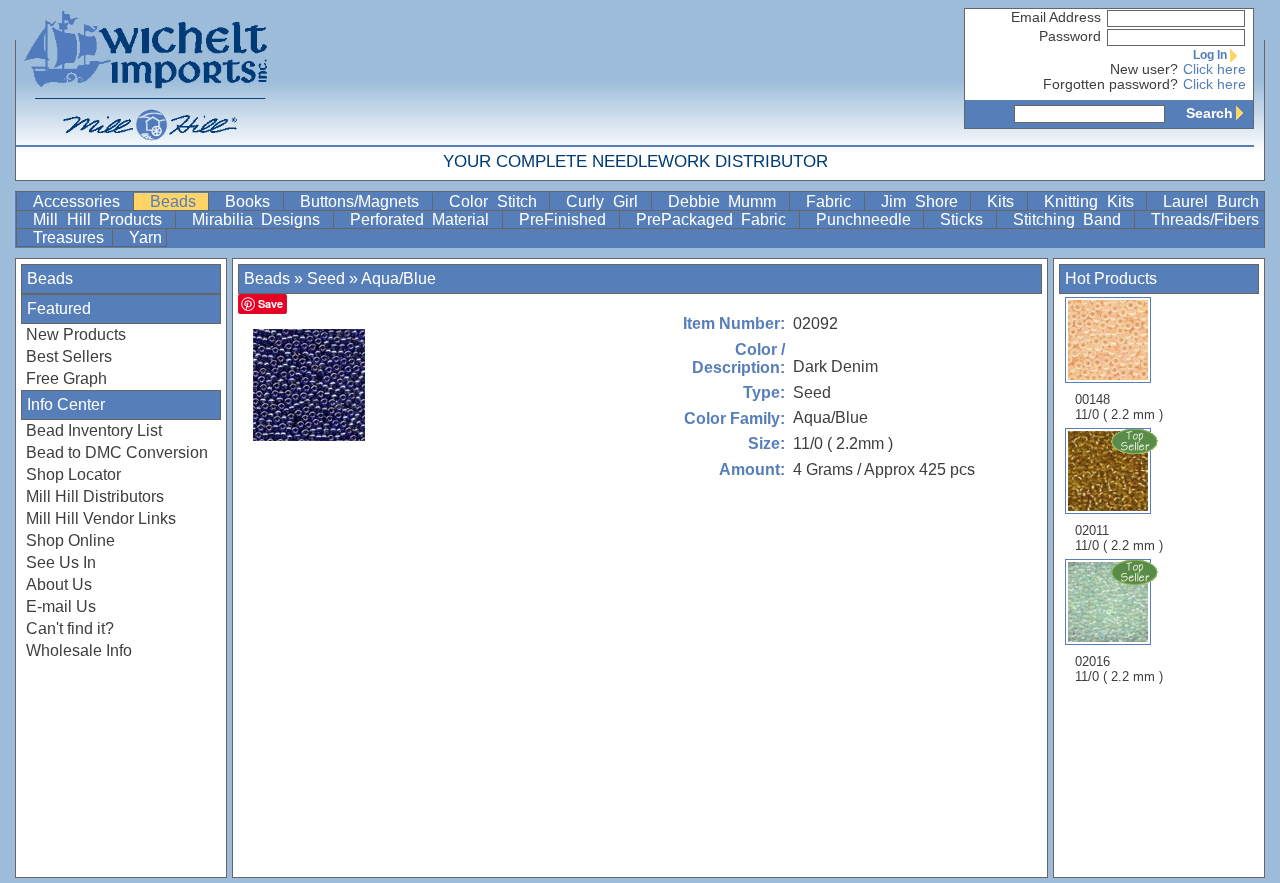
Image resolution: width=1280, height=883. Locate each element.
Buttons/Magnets (364, 201)
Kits (1005, 201)
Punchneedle (868, 219)
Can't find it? (70, 628)
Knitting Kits (1093, 201)
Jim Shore (923, 201)
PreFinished (567, 219)
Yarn (145, 237)
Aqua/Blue (398, 278)
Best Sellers (69, 356)
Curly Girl (606, 201)
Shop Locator (73, 474)
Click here (1214, 69)
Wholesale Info (79, 650)
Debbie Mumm (726, 201)
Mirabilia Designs (260, 219)
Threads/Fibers (1205, 219)
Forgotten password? (1110, 84)
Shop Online (70, 540)
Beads (177, 201)
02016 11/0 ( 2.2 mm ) (1119, 669)
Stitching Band (1071, 219)
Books (252, 201)
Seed (326, 278)
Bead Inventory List (94, 430)
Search (1209, 113)
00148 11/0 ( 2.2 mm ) (1119, 407)
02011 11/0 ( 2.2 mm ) (1119, 538)
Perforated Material (424, 219)
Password (1070, 36)
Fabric (833, 201)
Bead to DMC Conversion (117, 452)
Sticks (966, 219)
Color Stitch (497, 201)
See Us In (61, 562)
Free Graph (66, 378)
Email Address (1056, 17)
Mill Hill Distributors (95, 496)
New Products (76, 334)
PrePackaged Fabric (715, 219)
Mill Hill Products (102, 219)
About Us (59, 584)
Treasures (70, 237)
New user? (1144, 69)
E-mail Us (61, 606)
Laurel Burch (1211, 201)
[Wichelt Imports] (147, 72)
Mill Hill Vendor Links (101, 518)
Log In (1210, 55)
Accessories (81, 201)
